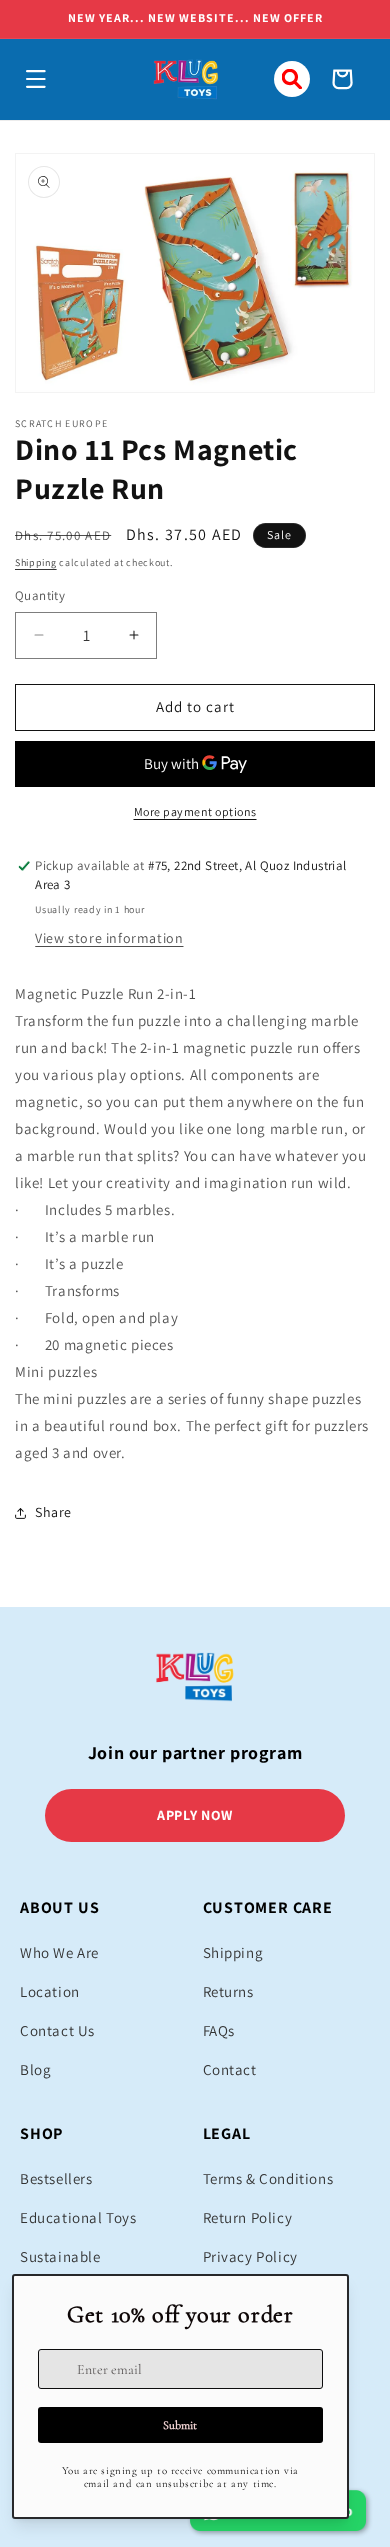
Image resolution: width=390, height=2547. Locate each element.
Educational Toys (78, 2217)
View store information (109, 938)
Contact (230, 2069)
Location (50, 1991)
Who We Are (59, 1952)
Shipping (36, 562)
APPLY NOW (195, 1815)
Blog (35, 2069)
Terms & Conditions (268, 2178)
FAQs (219, 2030)
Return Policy (248, 2217)
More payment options (195, 811)
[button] (36, 79)
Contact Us (57, 2030)
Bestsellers (56, 2178)
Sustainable (60, 2256)
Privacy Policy (250, 2256)
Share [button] (53, 1512)
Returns (228, 1991)
